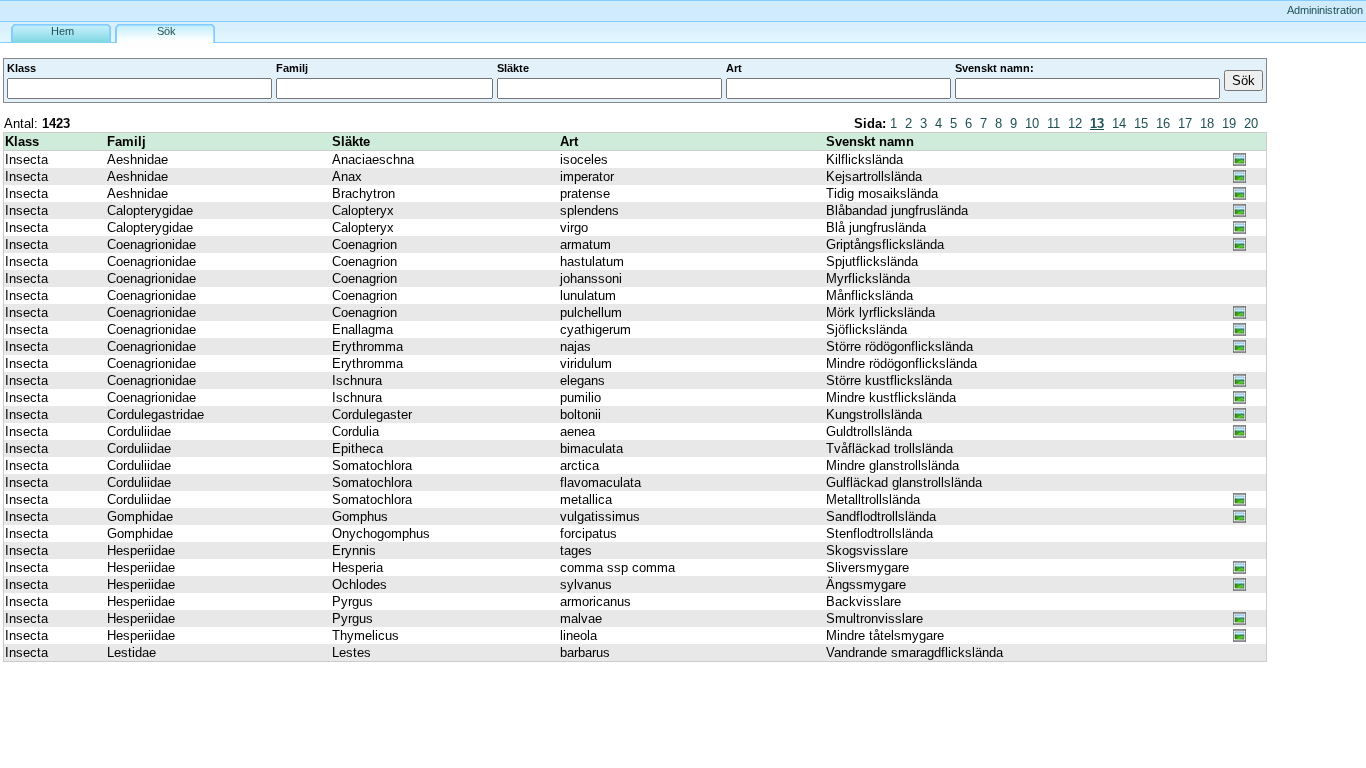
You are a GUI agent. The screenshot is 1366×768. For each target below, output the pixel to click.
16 (1163, 123)
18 (1207, 123)
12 (1075, 123)
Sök (166, 31)
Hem (62, 31)
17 (1185, 123)
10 (1032, 123)
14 (1119, 123)
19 (1229, 123)
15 (1141, 123)
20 (1251, 123)
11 (1053, 123)
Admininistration (1325, 10)
